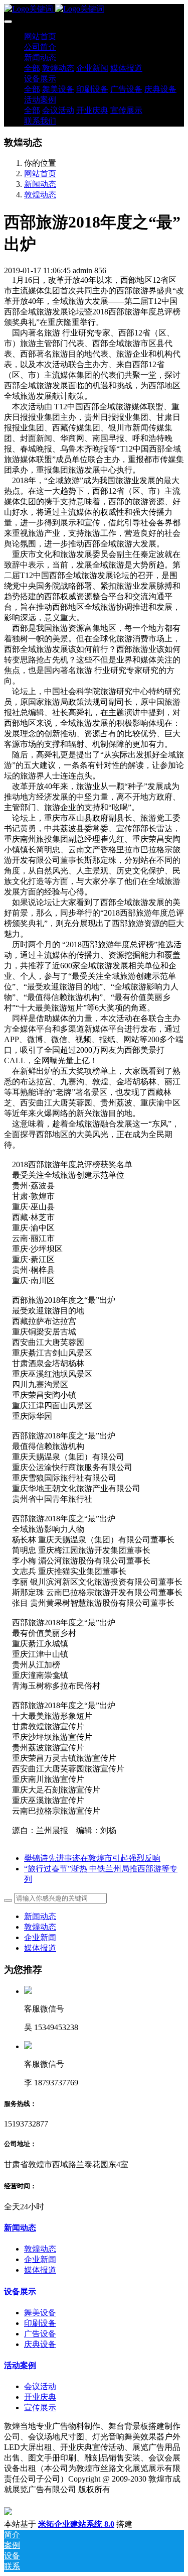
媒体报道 (40, 1948)
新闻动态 (40, 184)
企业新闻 (40, 1937)
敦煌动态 (40, 195)
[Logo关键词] (94, 9)
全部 (32, 68)
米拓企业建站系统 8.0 (76, 2524)
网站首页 (40, 36)
